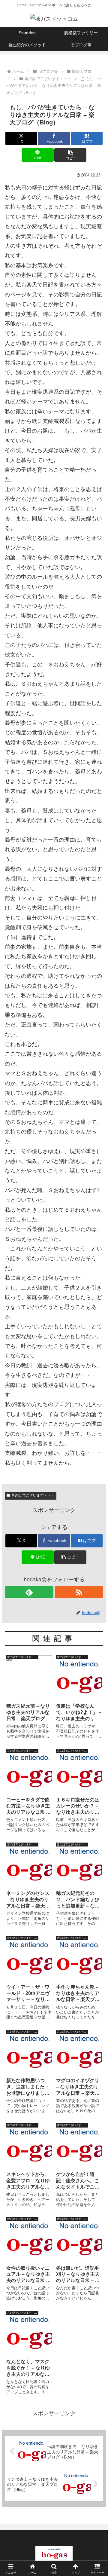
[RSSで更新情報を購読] (79, 1592)
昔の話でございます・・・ (33, 1495)
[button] (70, 155)
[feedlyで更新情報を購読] (29, 1592)
